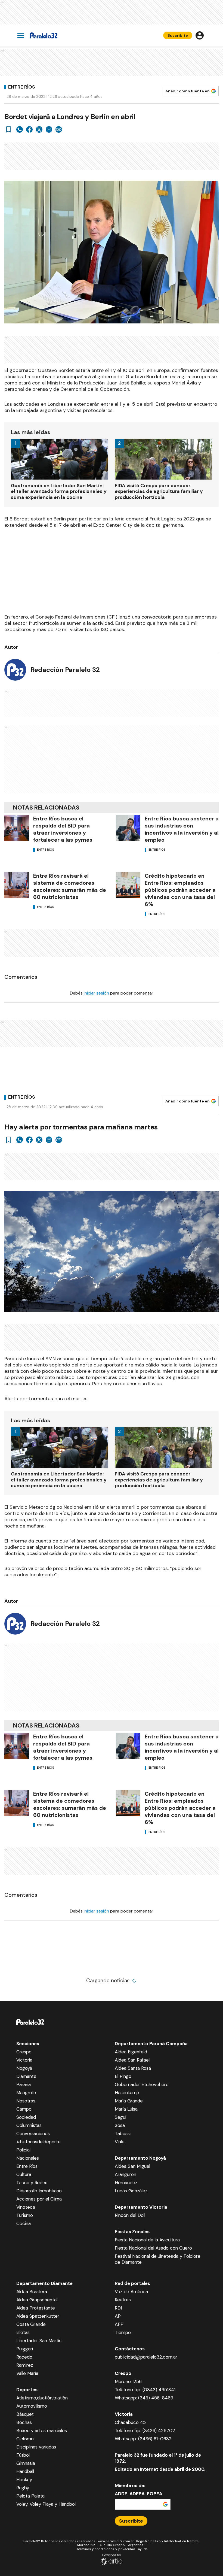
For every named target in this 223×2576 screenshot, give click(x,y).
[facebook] (29, 129)
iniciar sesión (96, 993)
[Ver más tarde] (9, 129)
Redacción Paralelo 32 (65, 670)
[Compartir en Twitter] (39, 129)
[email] (49, 129)
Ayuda (143, 2549)
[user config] (200, 35)
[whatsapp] (20, 129)
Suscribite (178, 35)
